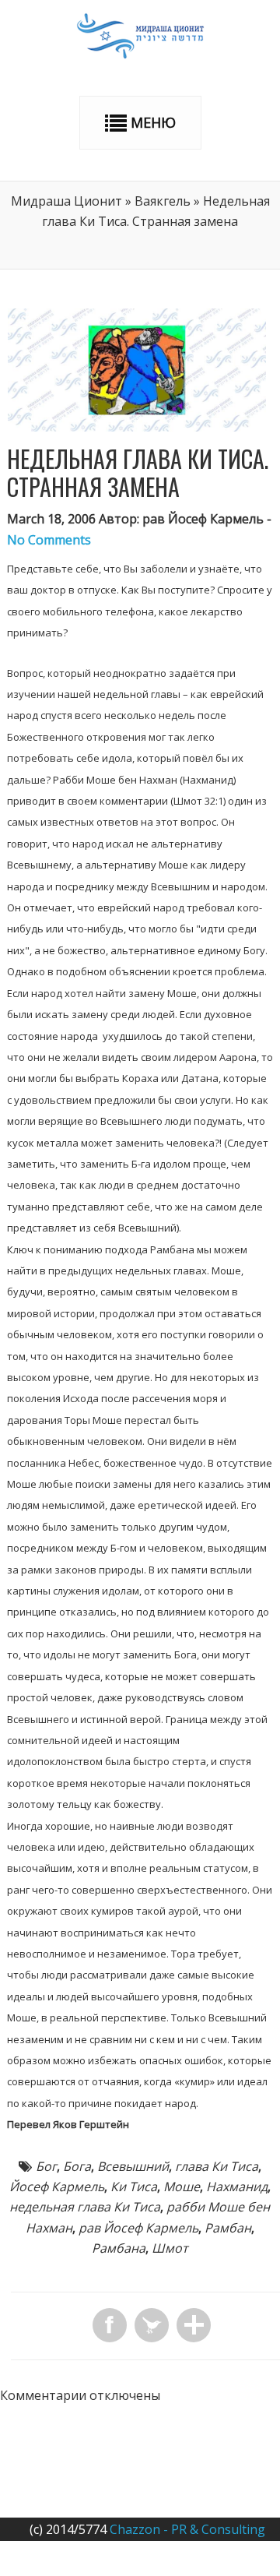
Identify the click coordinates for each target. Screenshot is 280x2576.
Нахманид (237, 2187)
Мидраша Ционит (66, 201)
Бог (46, 2166)
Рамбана (119, 2248)
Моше (182, 2187)
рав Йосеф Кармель (138, 2228)
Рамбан (228, 2228)
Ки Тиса (134, 2187)
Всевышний (133, 2166)
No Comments (49, 540)
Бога (77, 2166)
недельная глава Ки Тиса (85, 2207)
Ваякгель (163, 201)
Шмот (170, 2248)
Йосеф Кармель (57, 2187)
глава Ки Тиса (217, 2166)
